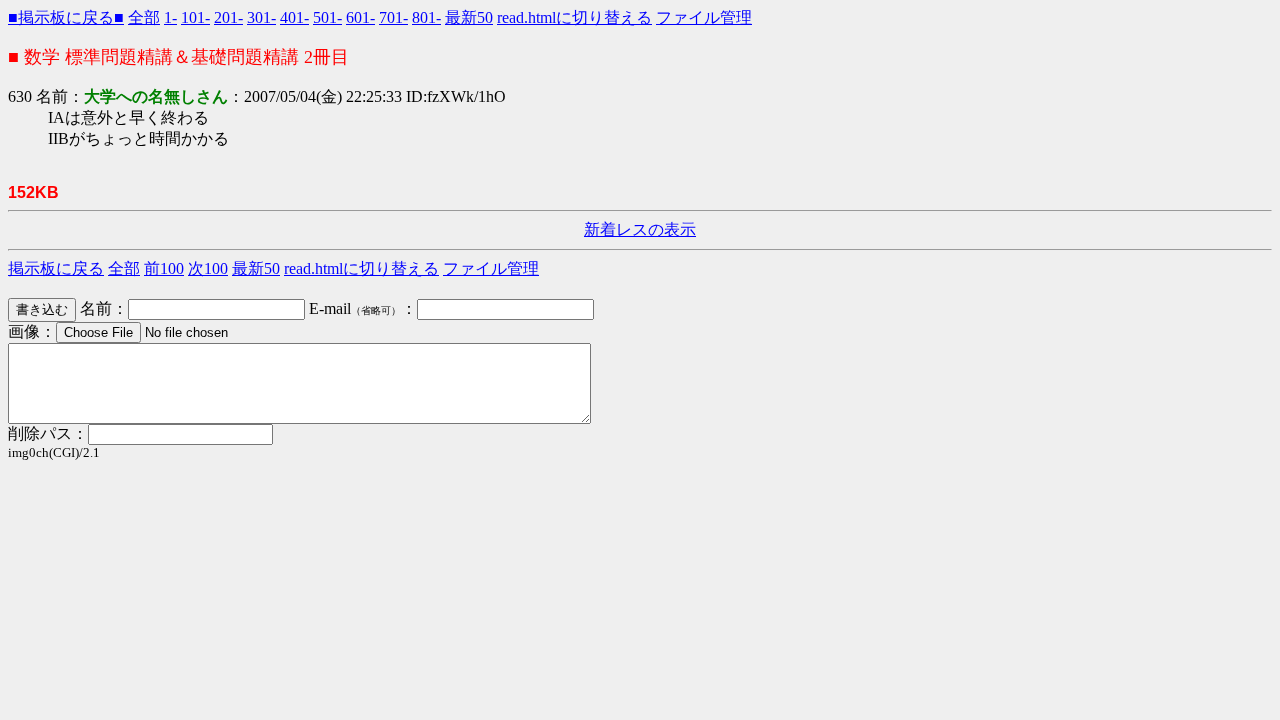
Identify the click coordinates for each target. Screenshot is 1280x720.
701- (393, 17)
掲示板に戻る (56, 268)
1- (170, 17)
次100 (208, 268)
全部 (144, 17)
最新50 (469, 17)
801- (426, 17)
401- (294, 17)
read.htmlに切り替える (574, 17)
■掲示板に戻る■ (66, 17)
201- (228, 17)
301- (261, 17)
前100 (164, 268)
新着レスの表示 (640, 229)
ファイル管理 (704, 17)
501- (327, 17)
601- (360, 17)
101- (195, 17)
